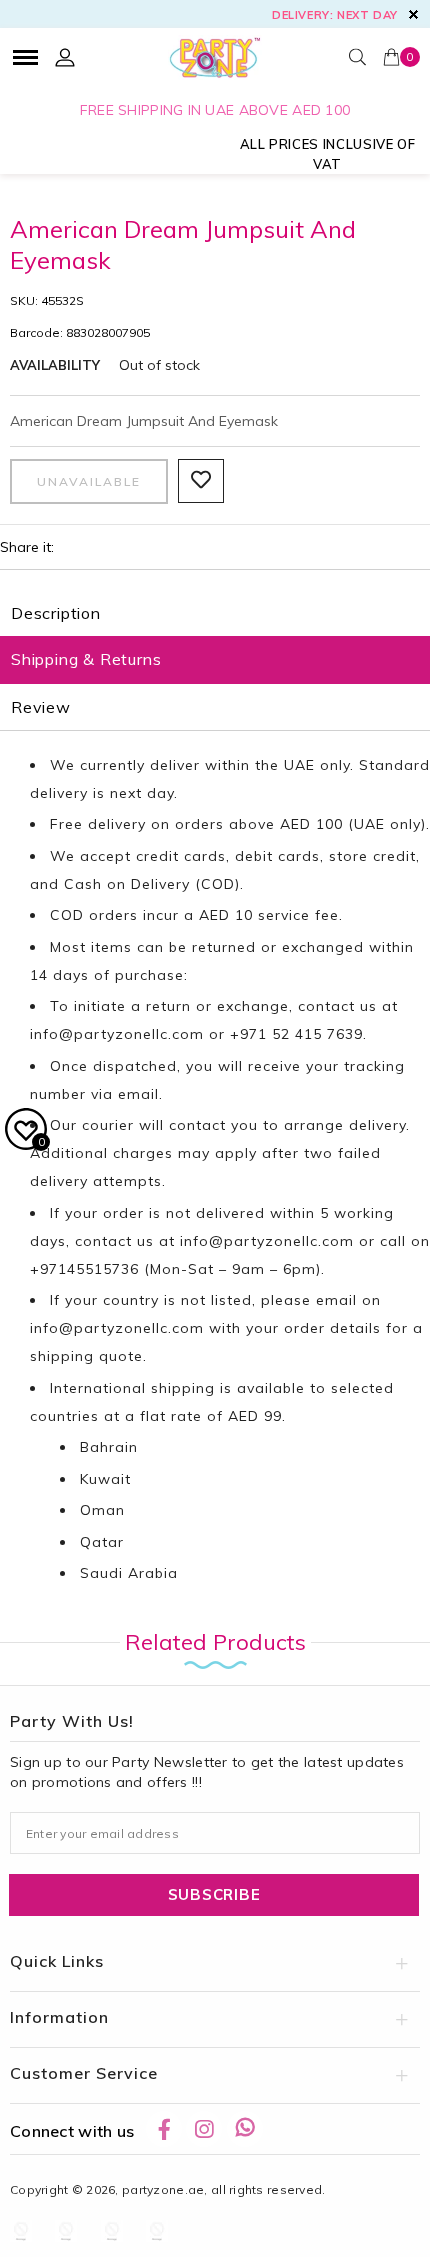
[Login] (65, 57)
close (413, 14)
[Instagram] (204, 2129)
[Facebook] (164, 2129)
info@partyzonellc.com (117, 1034)
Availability (55, 365)
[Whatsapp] (245, 2129)
